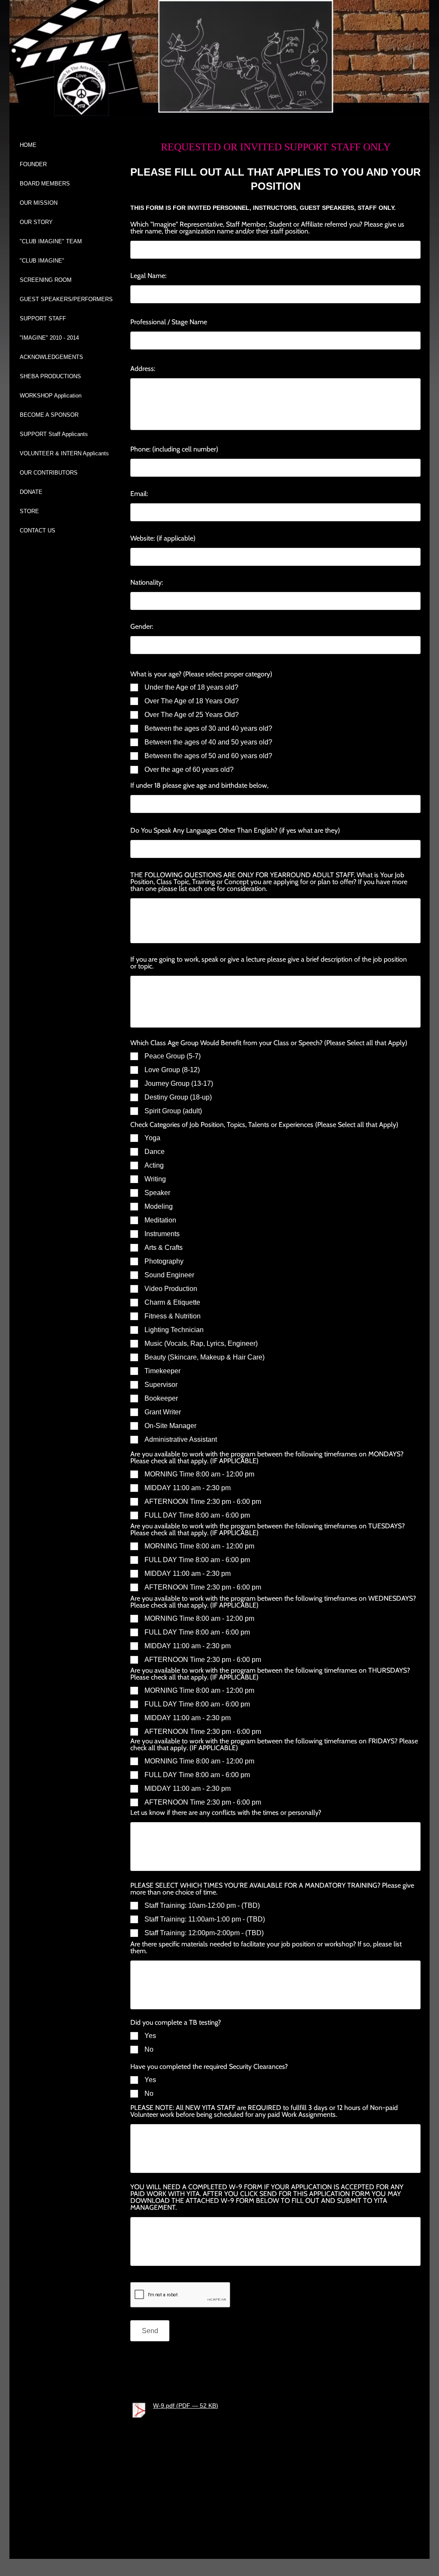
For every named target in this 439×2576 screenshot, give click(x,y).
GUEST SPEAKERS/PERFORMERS (66, 299)
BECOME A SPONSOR (49, 415)
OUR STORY (36, 222)
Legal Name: (148, 276)
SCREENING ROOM (46, 280)
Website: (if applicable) (163, 538)
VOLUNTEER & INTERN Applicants (64, 453)
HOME (28, 145)
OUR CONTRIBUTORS (49, 473)
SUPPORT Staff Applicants (54, 434)
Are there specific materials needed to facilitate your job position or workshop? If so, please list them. (266, 1948)
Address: (143, 369)
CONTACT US (38, 530)
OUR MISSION (39, 203)
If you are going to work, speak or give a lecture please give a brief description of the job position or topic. (269, 963)
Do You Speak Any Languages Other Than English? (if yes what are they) (235, 831)
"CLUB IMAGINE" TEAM (51, 241)
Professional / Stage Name (169, 322)
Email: (139, 494)
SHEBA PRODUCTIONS (50, 376)
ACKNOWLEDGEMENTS (51, 357)
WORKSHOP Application (51, 396)
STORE (29, 511)
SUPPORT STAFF (43, 318)
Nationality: (147, 583)
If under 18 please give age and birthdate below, (199, 786)
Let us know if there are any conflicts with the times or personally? (226, 1813)
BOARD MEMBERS (45, 184)
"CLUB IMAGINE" (42, 261)
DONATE (31, 492)
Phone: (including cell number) (174, 449)
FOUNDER (33, 164)
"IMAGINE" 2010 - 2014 (49, 338)
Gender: (142, 627)
